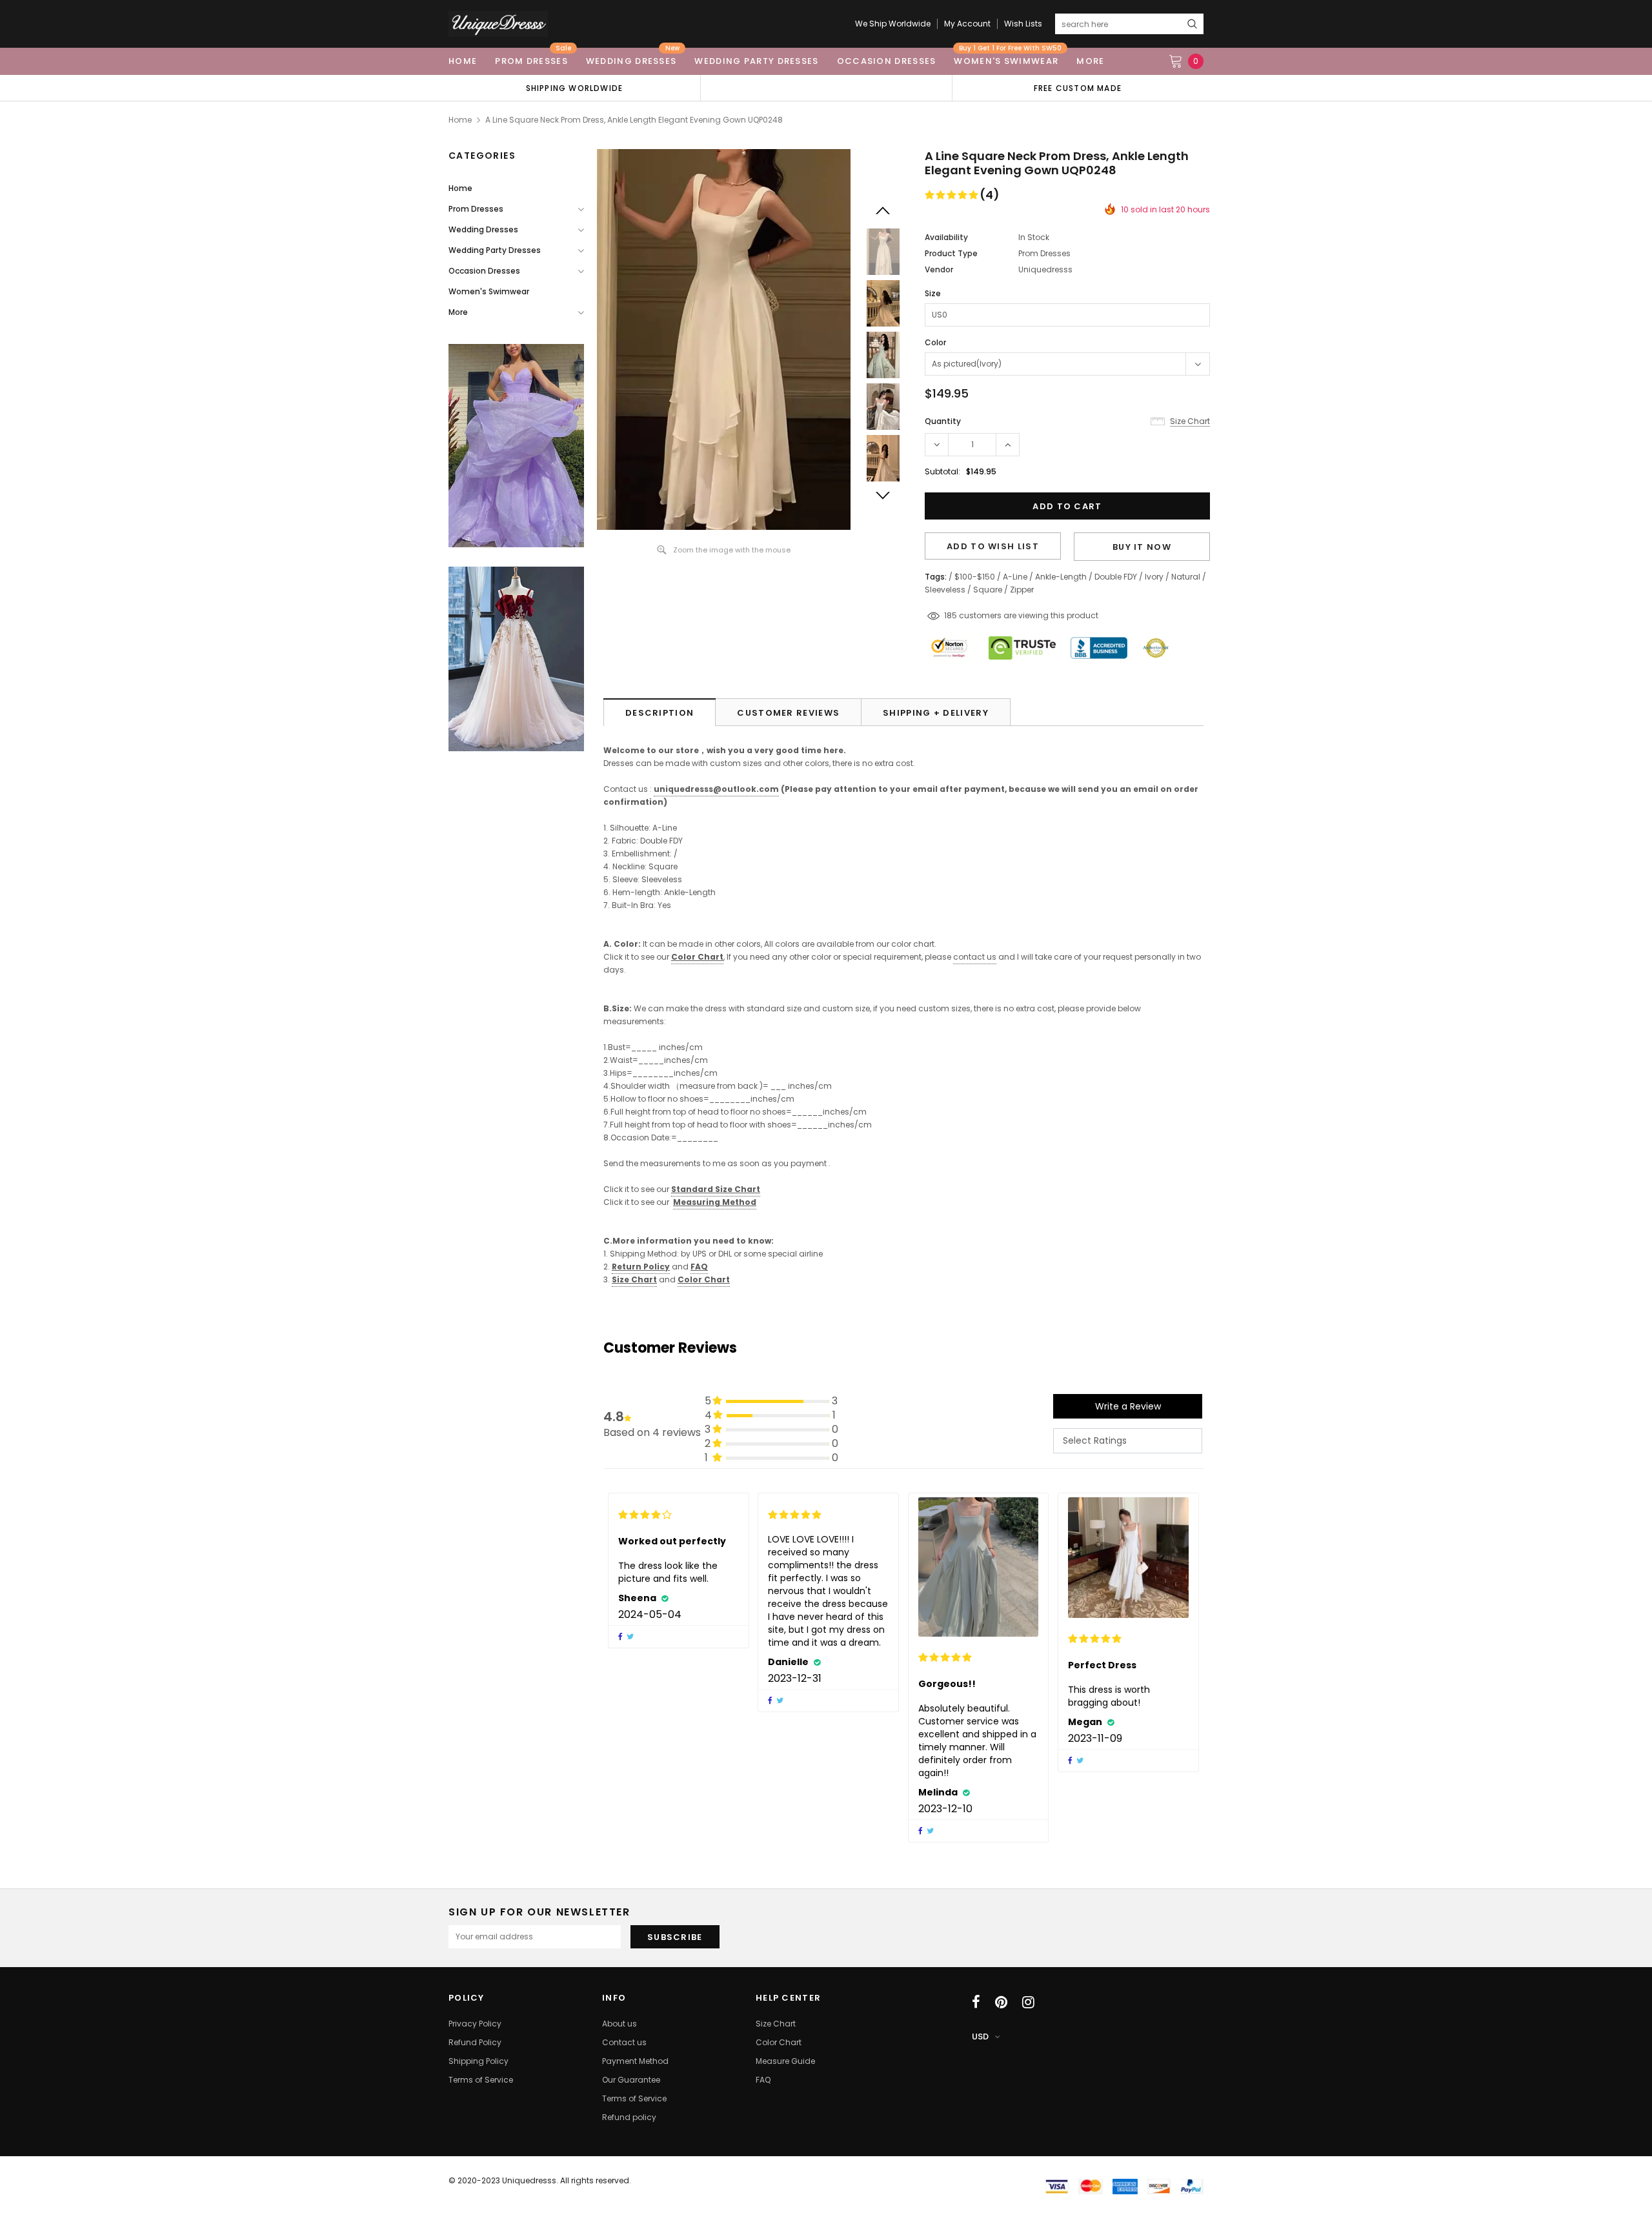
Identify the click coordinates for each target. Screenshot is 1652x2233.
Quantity (943, 421)
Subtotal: (942, 471)
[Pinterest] (1001, 2002)
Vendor (939, 269)
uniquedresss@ (716, 789)
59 (949, 615)
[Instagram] (1028, 2002)
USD (980, 2036)
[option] (574, 88)
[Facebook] (976, 2002)
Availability (946, 237)
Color (935, 342)
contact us (975, 957)
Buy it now (1142, 547)
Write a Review (1128, 1406)
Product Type (951, 253)
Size (933, 293)
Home (460, 120)
